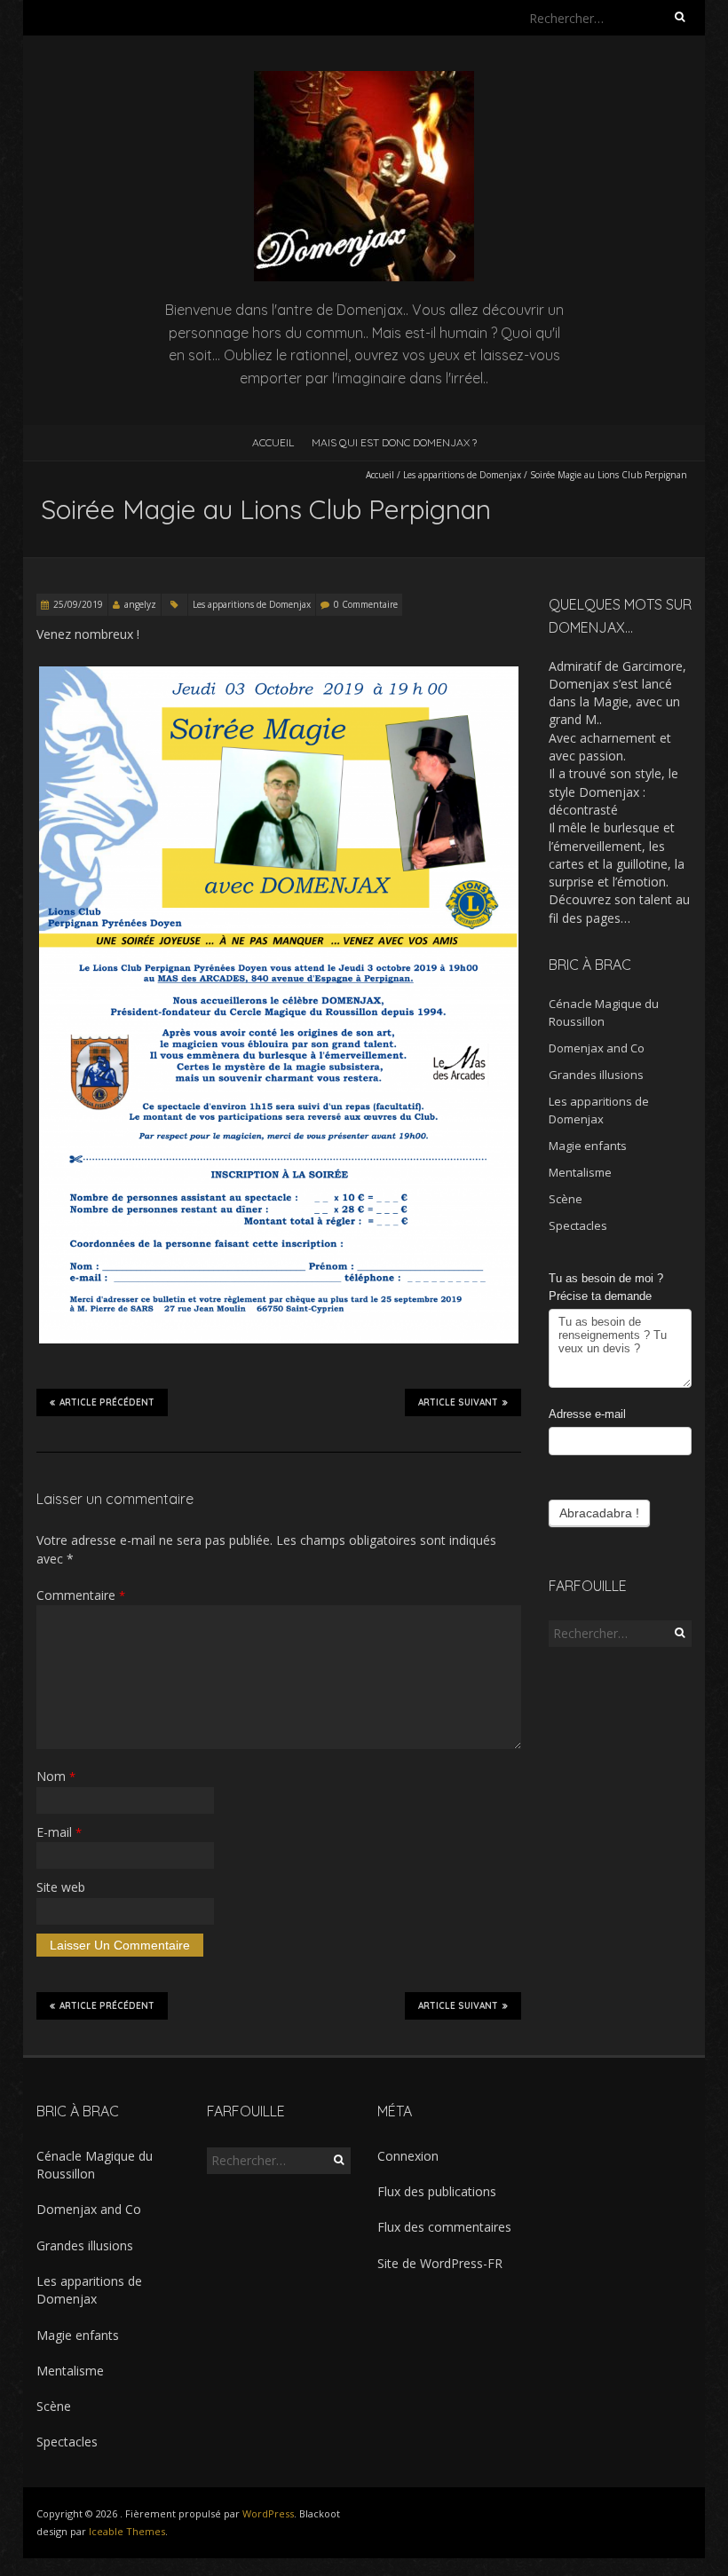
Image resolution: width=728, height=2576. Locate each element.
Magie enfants (588, 1146)
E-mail (59, 1832)
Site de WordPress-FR (440, 2263)
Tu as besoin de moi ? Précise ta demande (606, 1288)
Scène (566, 1199)
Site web (61, 1887)
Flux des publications (437, 2191)
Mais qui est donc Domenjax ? (394, 442)
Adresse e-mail (587, 1414)
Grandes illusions (596, 1075)
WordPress (268, 2513)
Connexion (408, 2156)
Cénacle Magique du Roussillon (95, 2165)
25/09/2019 (78, 604)
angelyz (140, 604)
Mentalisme (580, 1172)
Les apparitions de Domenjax (462, 475)
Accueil (273, 442)
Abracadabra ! (599, 1513)
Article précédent (107, 1402)
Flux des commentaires (444, 2227)
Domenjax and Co (597, 1048)
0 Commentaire (366, 604)
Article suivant (458, 1402)
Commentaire (81, 1595)
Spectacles (578, 1225)
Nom (56, 1776)
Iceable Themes (127, 2531)
